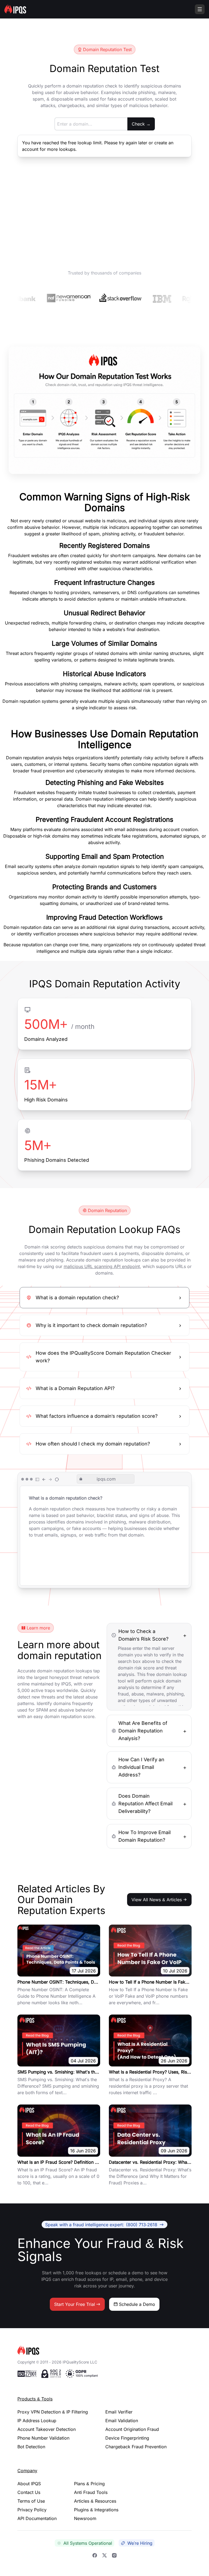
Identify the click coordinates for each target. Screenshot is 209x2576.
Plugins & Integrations (96, 2510)
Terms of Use (31, 2501)
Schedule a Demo (137, 2304)
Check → (141, 124)
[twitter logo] (104, 2555)
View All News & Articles (157, 1900)
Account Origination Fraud (132, 2429)
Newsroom (85, 2518)
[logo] (104, 2350)
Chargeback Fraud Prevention (136, 2447)
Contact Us (29, 2492)
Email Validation (122, 2421)
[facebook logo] (95, 2555)
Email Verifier (119, 2412)
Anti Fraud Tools (91, 2492)
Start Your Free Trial (75, 2304)
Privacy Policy (32, 2510)
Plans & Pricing (89, 2484)
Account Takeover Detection (47, 2429)
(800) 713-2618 (101, 2224)
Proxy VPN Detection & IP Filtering (53, 2412)
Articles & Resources (95, 2501)
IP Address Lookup (37, 2421)
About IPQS (29, 2484)
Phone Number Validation (43, 2438)
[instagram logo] (114, 2555)
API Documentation (37, 2518)
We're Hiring (140, 2543)
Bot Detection (31, 2447)
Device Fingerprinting (127, 2438)
